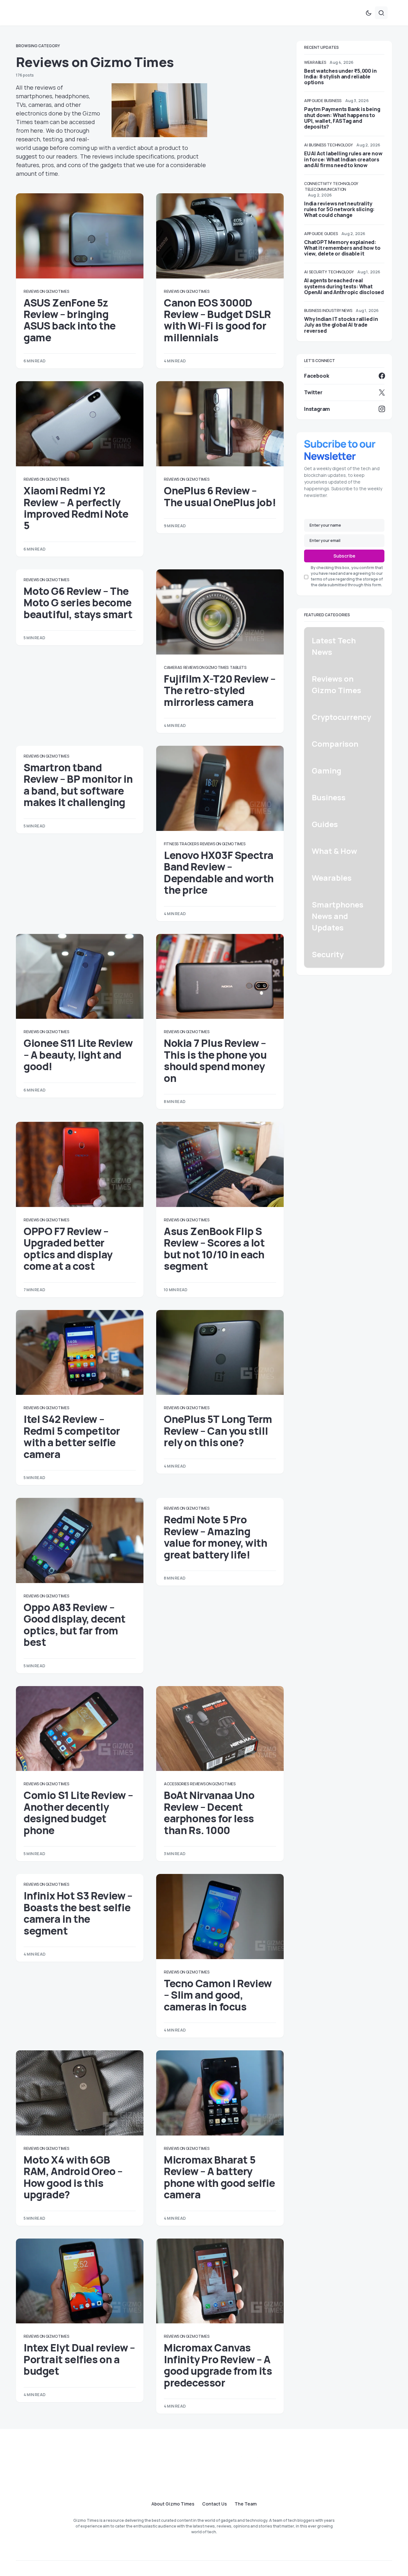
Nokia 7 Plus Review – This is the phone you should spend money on (215, 1060)
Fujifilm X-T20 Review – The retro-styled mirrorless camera (220, 690)
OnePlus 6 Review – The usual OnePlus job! (220, 496)
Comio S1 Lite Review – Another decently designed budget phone (78, 1813)
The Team (246, 2504)
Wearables (315, 62)
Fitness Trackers (181, 844)
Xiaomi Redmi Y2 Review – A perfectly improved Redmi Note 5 (76, 508)
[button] (368, 13)
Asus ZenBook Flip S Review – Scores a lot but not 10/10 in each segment (214, 1249)
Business (333, 101)
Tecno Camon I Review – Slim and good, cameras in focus (218, 1995)
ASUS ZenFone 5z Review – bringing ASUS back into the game (70, 320)
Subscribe (344, 556)
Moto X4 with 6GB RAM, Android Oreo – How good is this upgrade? (73, 2177)
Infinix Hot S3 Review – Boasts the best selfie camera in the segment (78, 1913)
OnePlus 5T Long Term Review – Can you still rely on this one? (218, 1431)
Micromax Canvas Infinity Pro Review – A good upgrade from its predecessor (218, 2365)
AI (306, 145)
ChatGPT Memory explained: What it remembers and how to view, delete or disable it (342, 248)
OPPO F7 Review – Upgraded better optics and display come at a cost (68, 1249)
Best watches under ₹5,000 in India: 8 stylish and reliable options (340, 77)
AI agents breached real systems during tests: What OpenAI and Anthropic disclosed (344, 286)
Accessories (176, 1784)
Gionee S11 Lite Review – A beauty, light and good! (78, 1055)
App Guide (313, 101)
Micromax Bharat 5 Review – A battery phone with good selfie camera (219, 2177)
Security (318, 272)
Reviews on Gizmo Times (46, 291)
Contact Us (215, 2504)
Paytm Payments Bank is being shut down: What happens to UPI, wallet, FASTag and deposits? (342, 118)
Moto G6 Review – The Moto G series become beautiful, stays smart (78, 603)
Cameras (173, 667)
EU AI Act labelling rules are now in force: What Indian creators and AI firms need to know (343, 159)
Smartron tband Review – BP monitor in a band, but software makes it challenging (78, 785)
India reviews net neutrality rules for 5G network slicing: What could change (339, 209)
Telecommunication (325, 189)
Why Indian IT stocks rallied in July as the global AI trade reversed (341, 325)
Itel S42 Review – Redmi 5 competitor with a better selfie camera (72, 1436)
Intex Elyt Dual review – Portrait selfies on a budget (79, 2359)
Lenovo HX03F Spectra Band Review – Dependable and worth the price (219, 873)
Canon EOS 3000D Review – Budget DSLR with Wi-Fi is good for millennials (217, 320)
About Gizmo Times (173, 2504)
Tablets (238, 667)
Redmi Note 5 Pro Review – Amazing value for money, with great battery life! (216, 1537)
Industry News (337, 311)
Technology (340, 145)
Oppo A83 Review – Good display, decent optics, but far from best (75, 1625)
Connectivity (318, 184)
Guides (331, 234)
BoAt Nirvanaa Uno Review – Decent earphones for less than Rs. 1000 (209, 1813)
